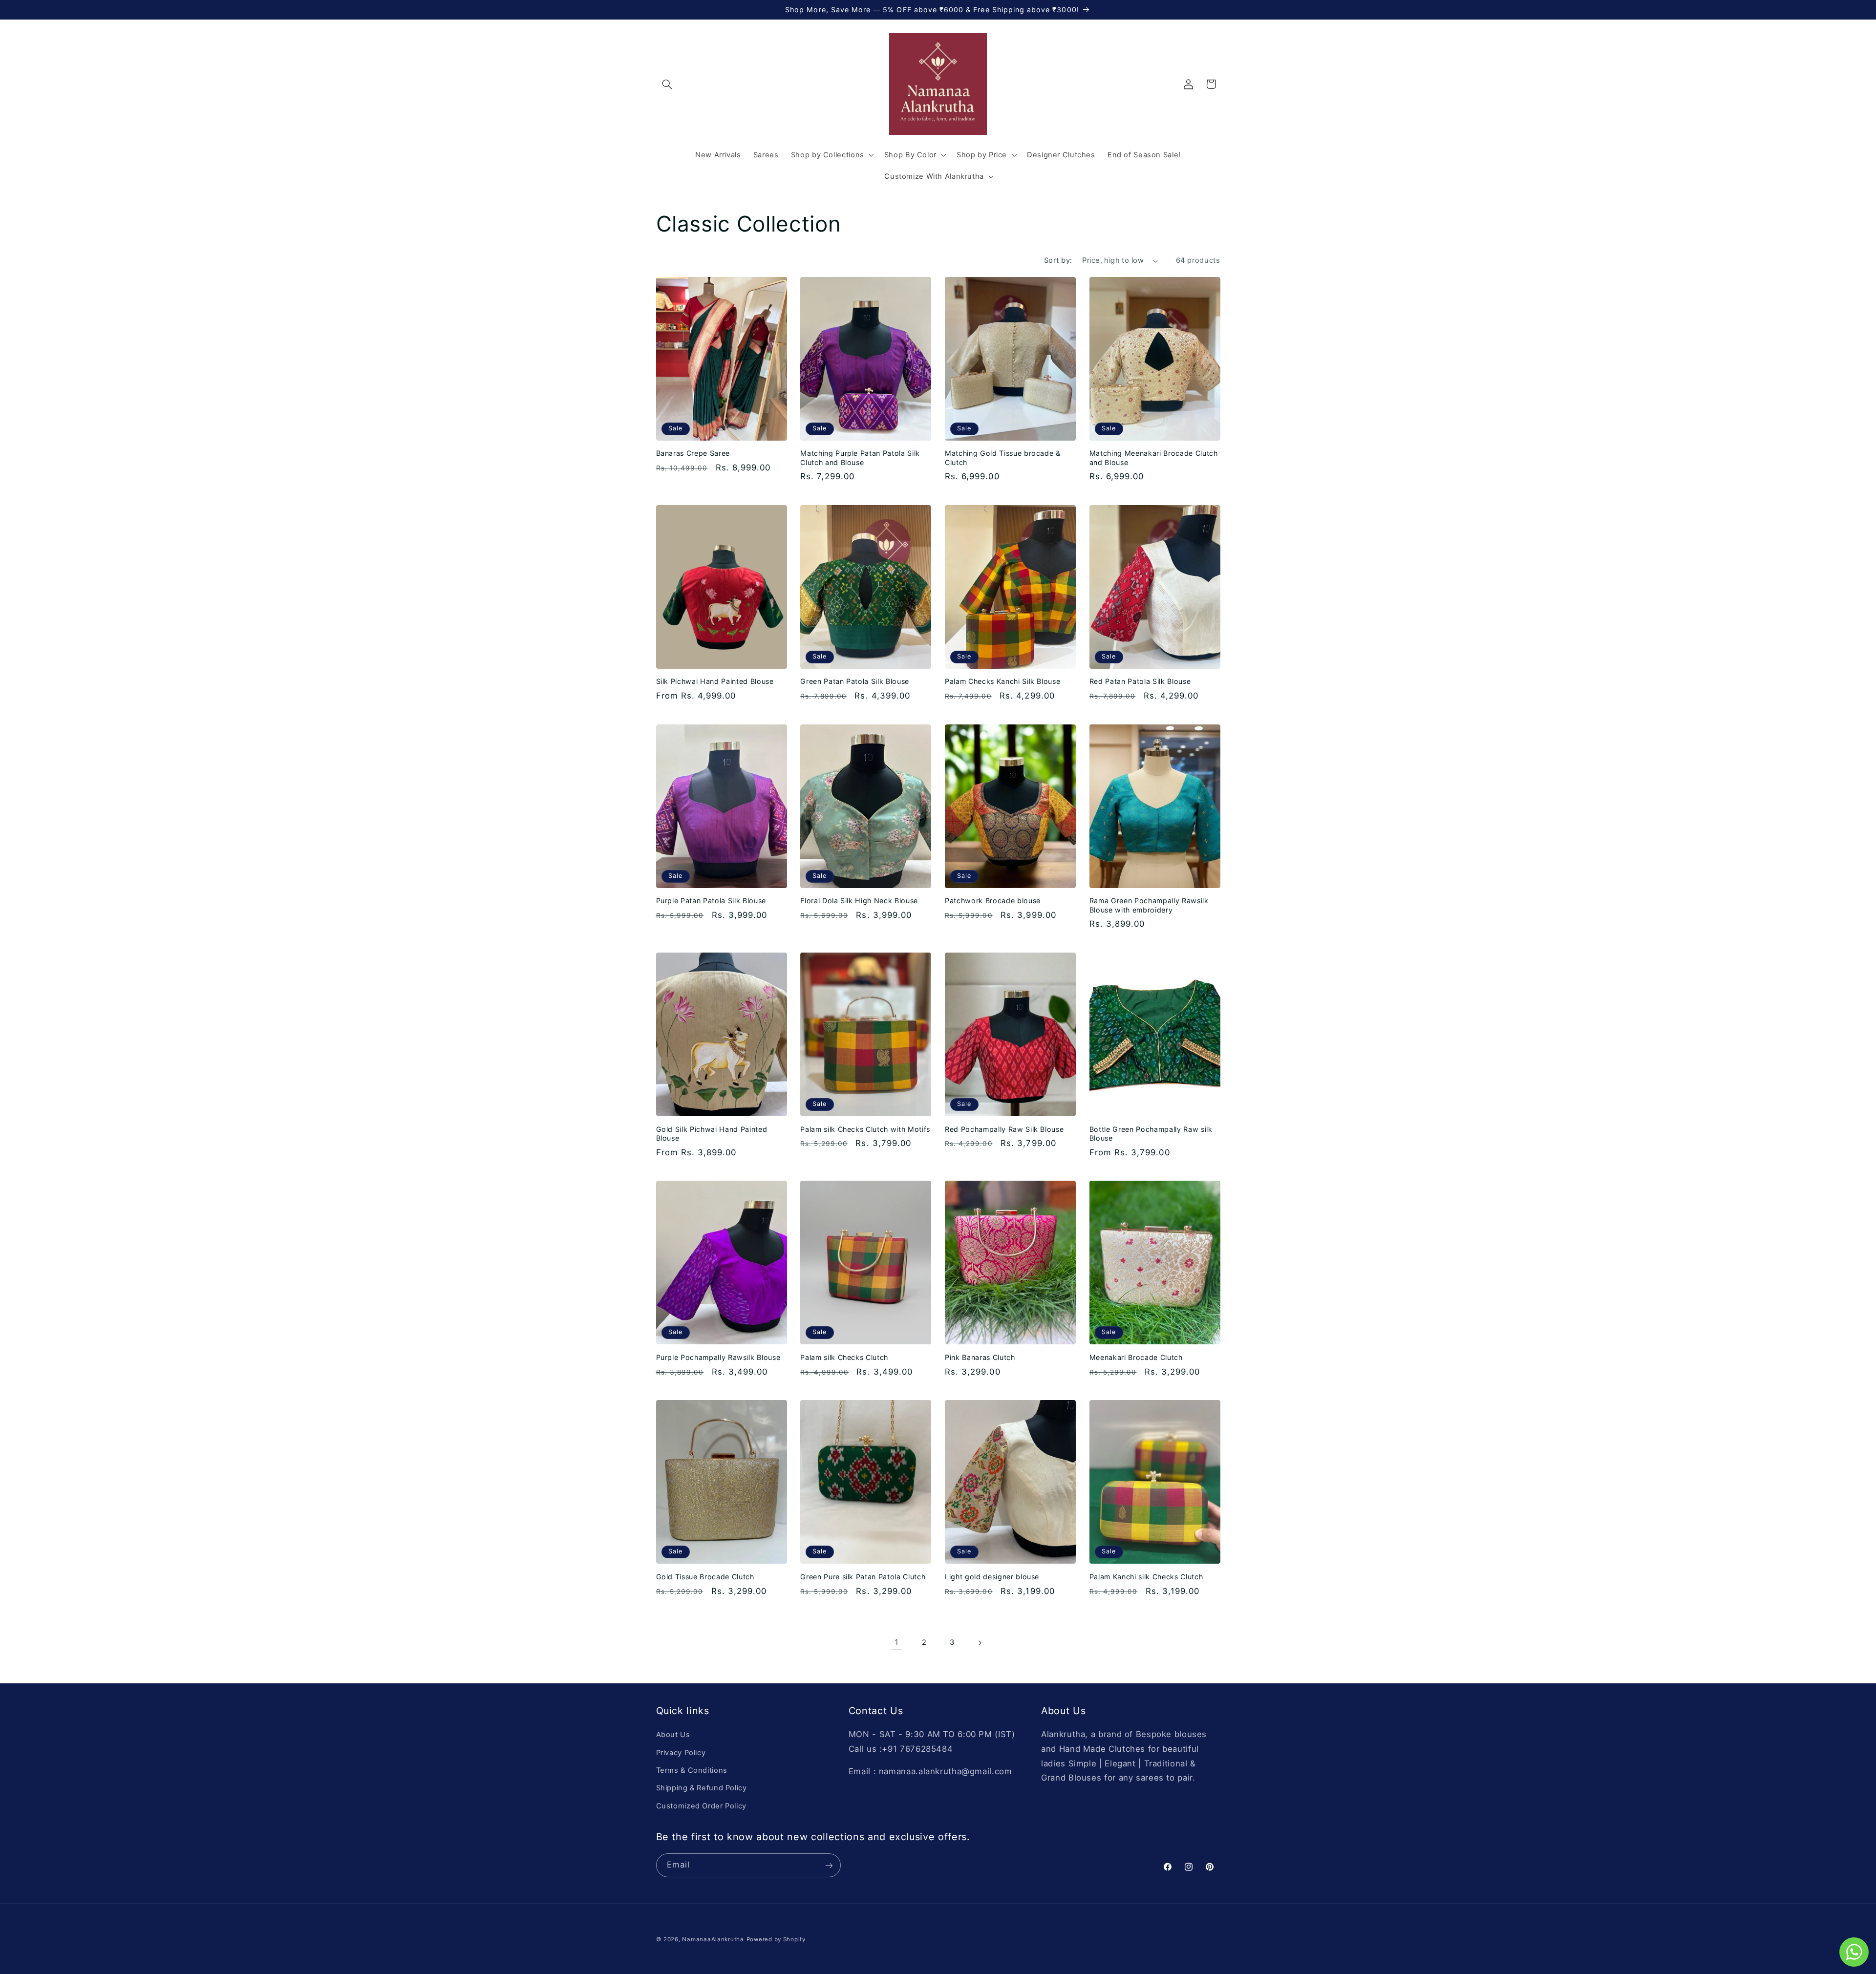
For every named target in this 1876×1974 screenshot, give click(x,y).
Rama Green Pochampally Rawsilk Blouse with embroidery (1149, 905)
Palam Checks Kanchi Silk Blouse (1002, 681)
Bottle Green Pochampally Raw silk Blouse (1151, 1134)
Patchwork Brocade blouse (993, 901)
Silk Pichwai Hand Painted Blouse (715, 681)
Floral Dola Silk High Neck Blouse (859, 901)
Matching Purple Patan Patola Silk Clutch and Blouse (860, 457)
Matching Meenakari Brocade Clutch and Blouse (1154, 457)
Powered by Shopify (776, 1939)
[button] (667, 84)
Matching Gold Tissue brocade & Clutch (1003, 457)
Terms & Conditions (692, 1770)
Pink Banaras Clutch (980, 1357)
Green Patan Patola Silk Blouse (855, 681)
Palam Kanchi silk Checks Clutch (1146, 1577)
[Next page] (980, 1643)
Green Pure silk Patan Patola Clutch (863, 1577)
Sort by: (1058, 260)
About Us (673, 1735)
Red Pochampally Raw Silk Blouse (1004, 1129)
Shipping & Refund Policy (702, 1788)
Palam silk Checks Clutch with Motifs (865, 1129)
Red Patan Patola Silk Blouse (1140, 681)
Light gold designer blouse (992, 1577)
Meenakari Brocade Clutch (1136, 1357)
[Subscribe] (829, 1865)
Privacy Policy (681, 1753)
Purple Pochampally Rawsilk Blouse (718, 1357)
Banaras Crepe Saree (693, 453)
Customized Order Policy (702, 1806)
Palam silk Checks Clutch (844, 1357)
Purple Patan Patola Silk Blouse (711, 901)
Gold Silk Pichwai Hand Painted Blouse (712, 1134)
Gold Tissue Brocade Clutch (705, 1577)
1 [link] (897, 1642)
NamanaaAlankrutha (713, 1939)
